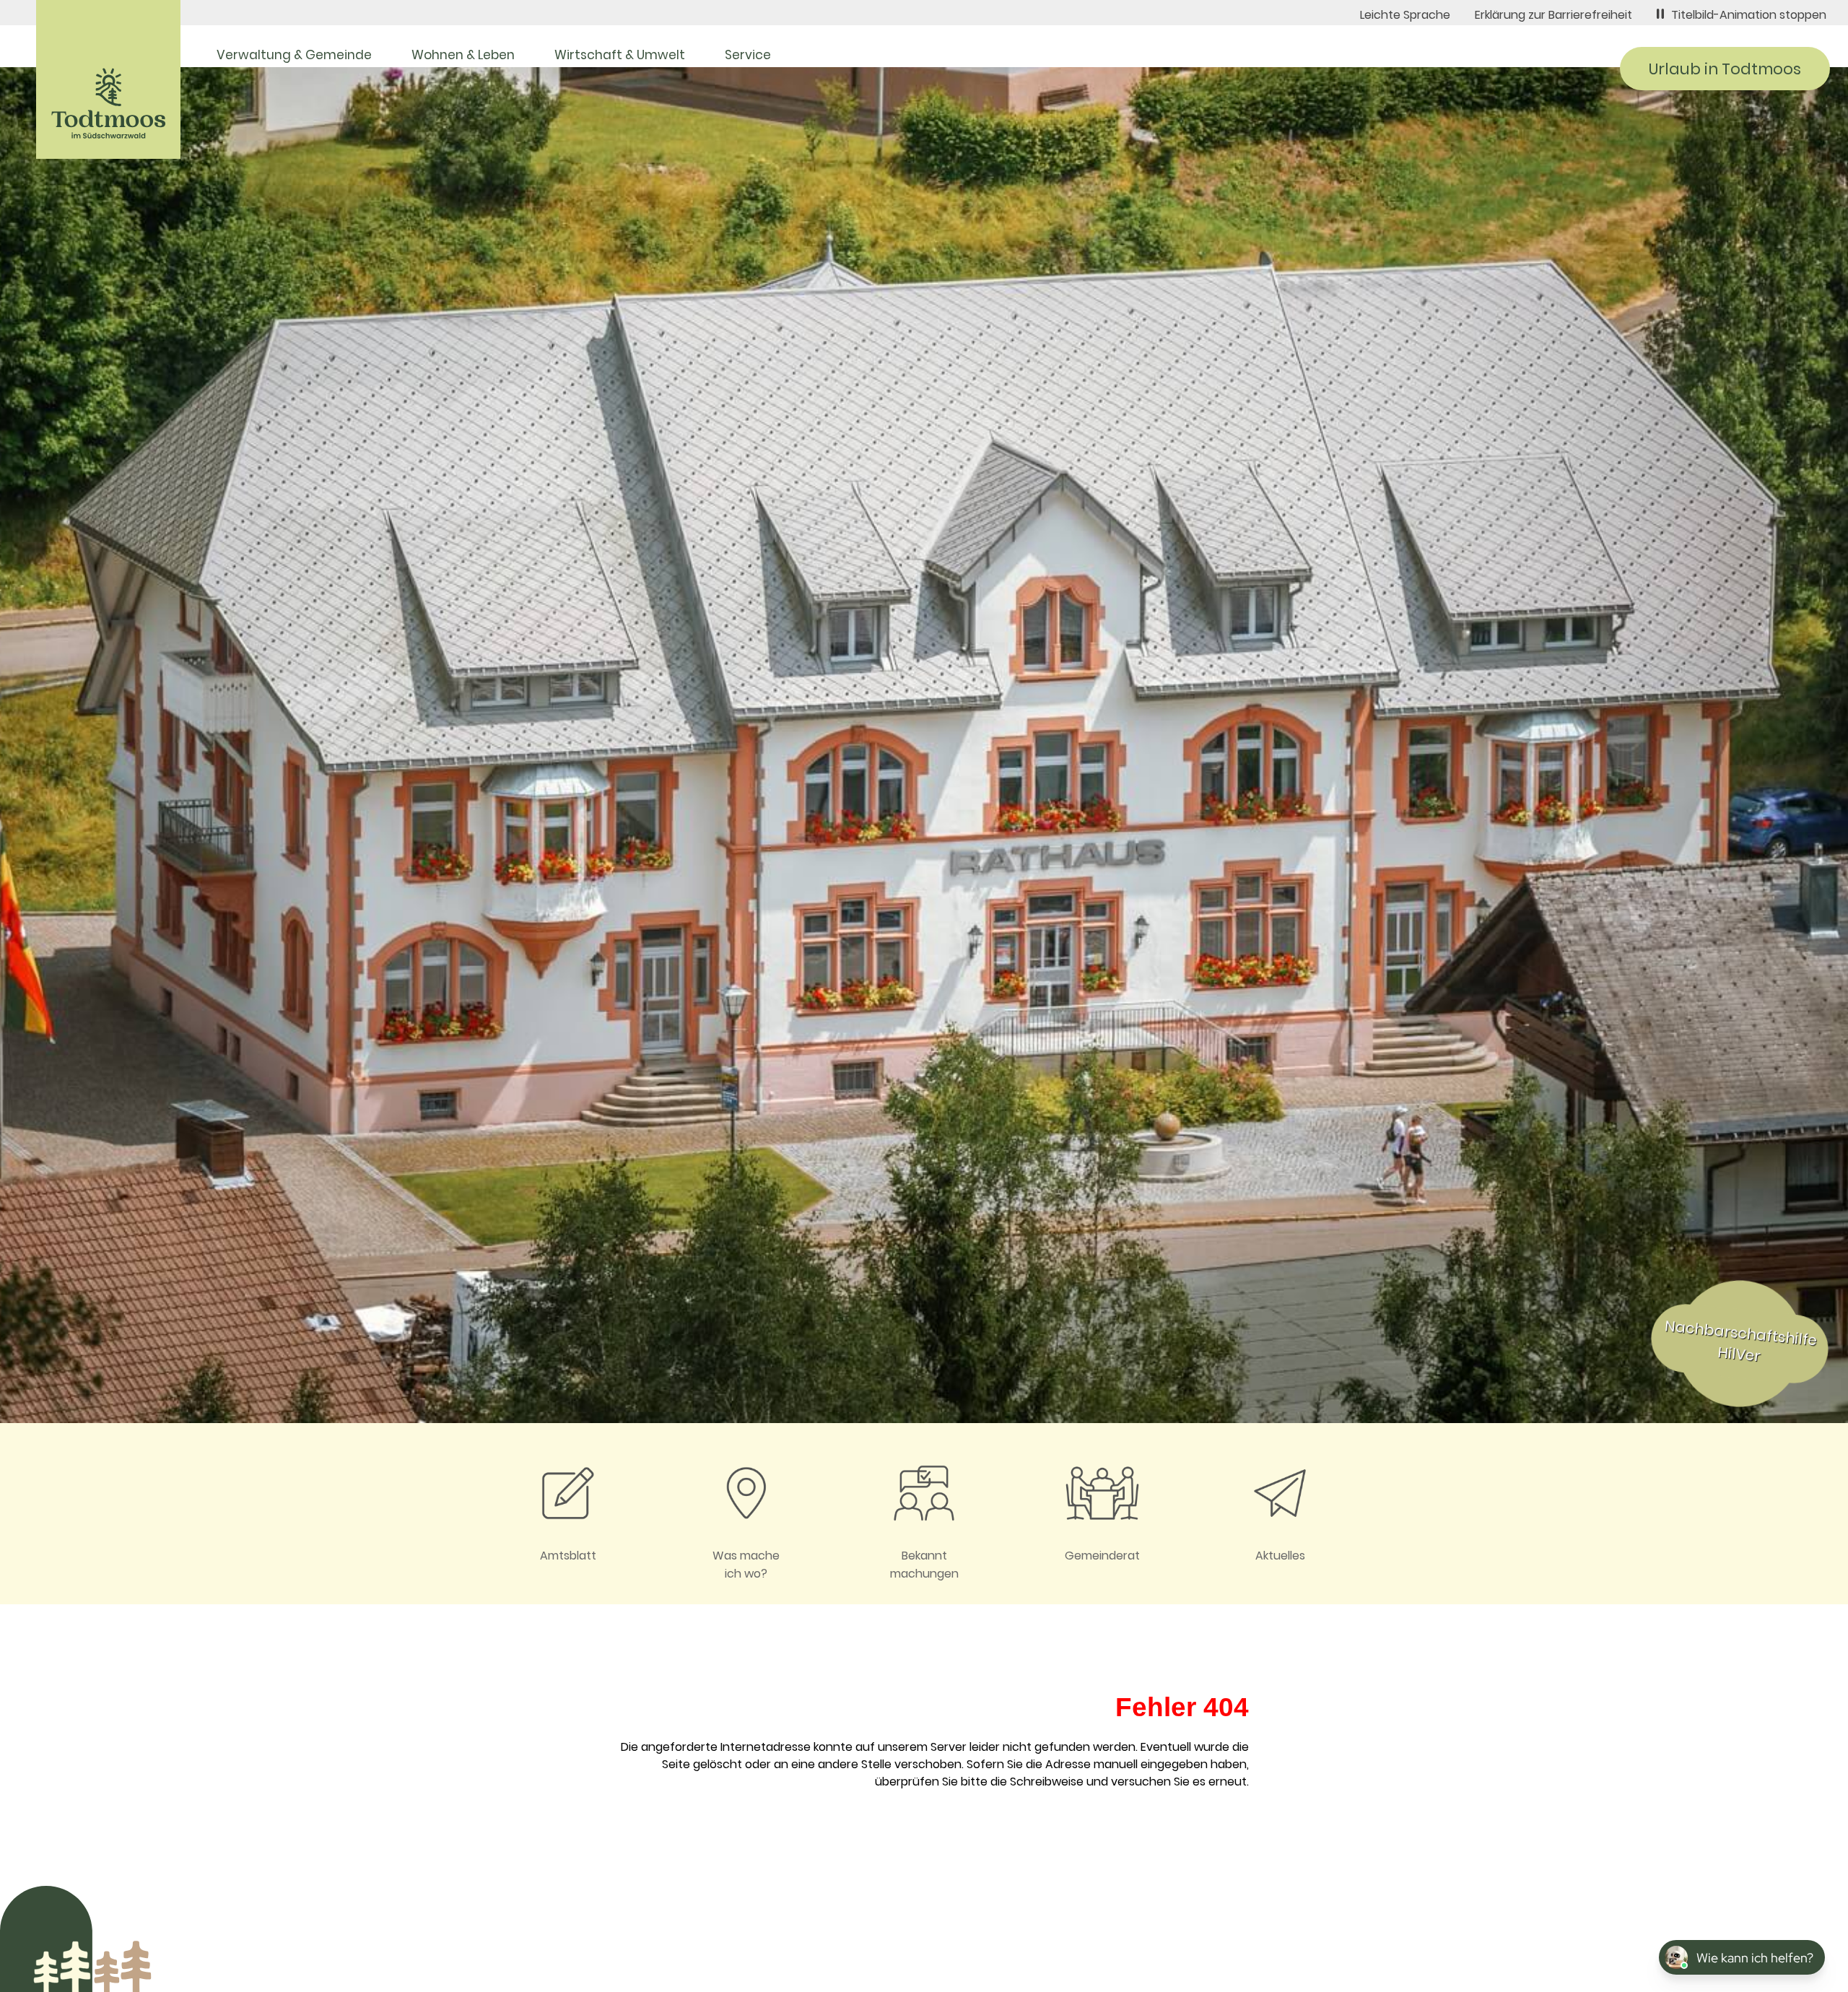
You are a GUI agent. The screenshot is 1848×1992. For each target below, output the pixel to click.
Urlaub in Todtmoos (1725, 69)
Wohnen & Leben (463, 55)
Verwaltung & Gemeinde (294, 55)
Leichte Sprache (1405, 15)
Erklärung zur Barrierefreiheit (1553, 15)
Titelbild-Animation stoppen (1749, 15)
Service (748, 55)
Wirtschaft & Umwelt (620, 55)
